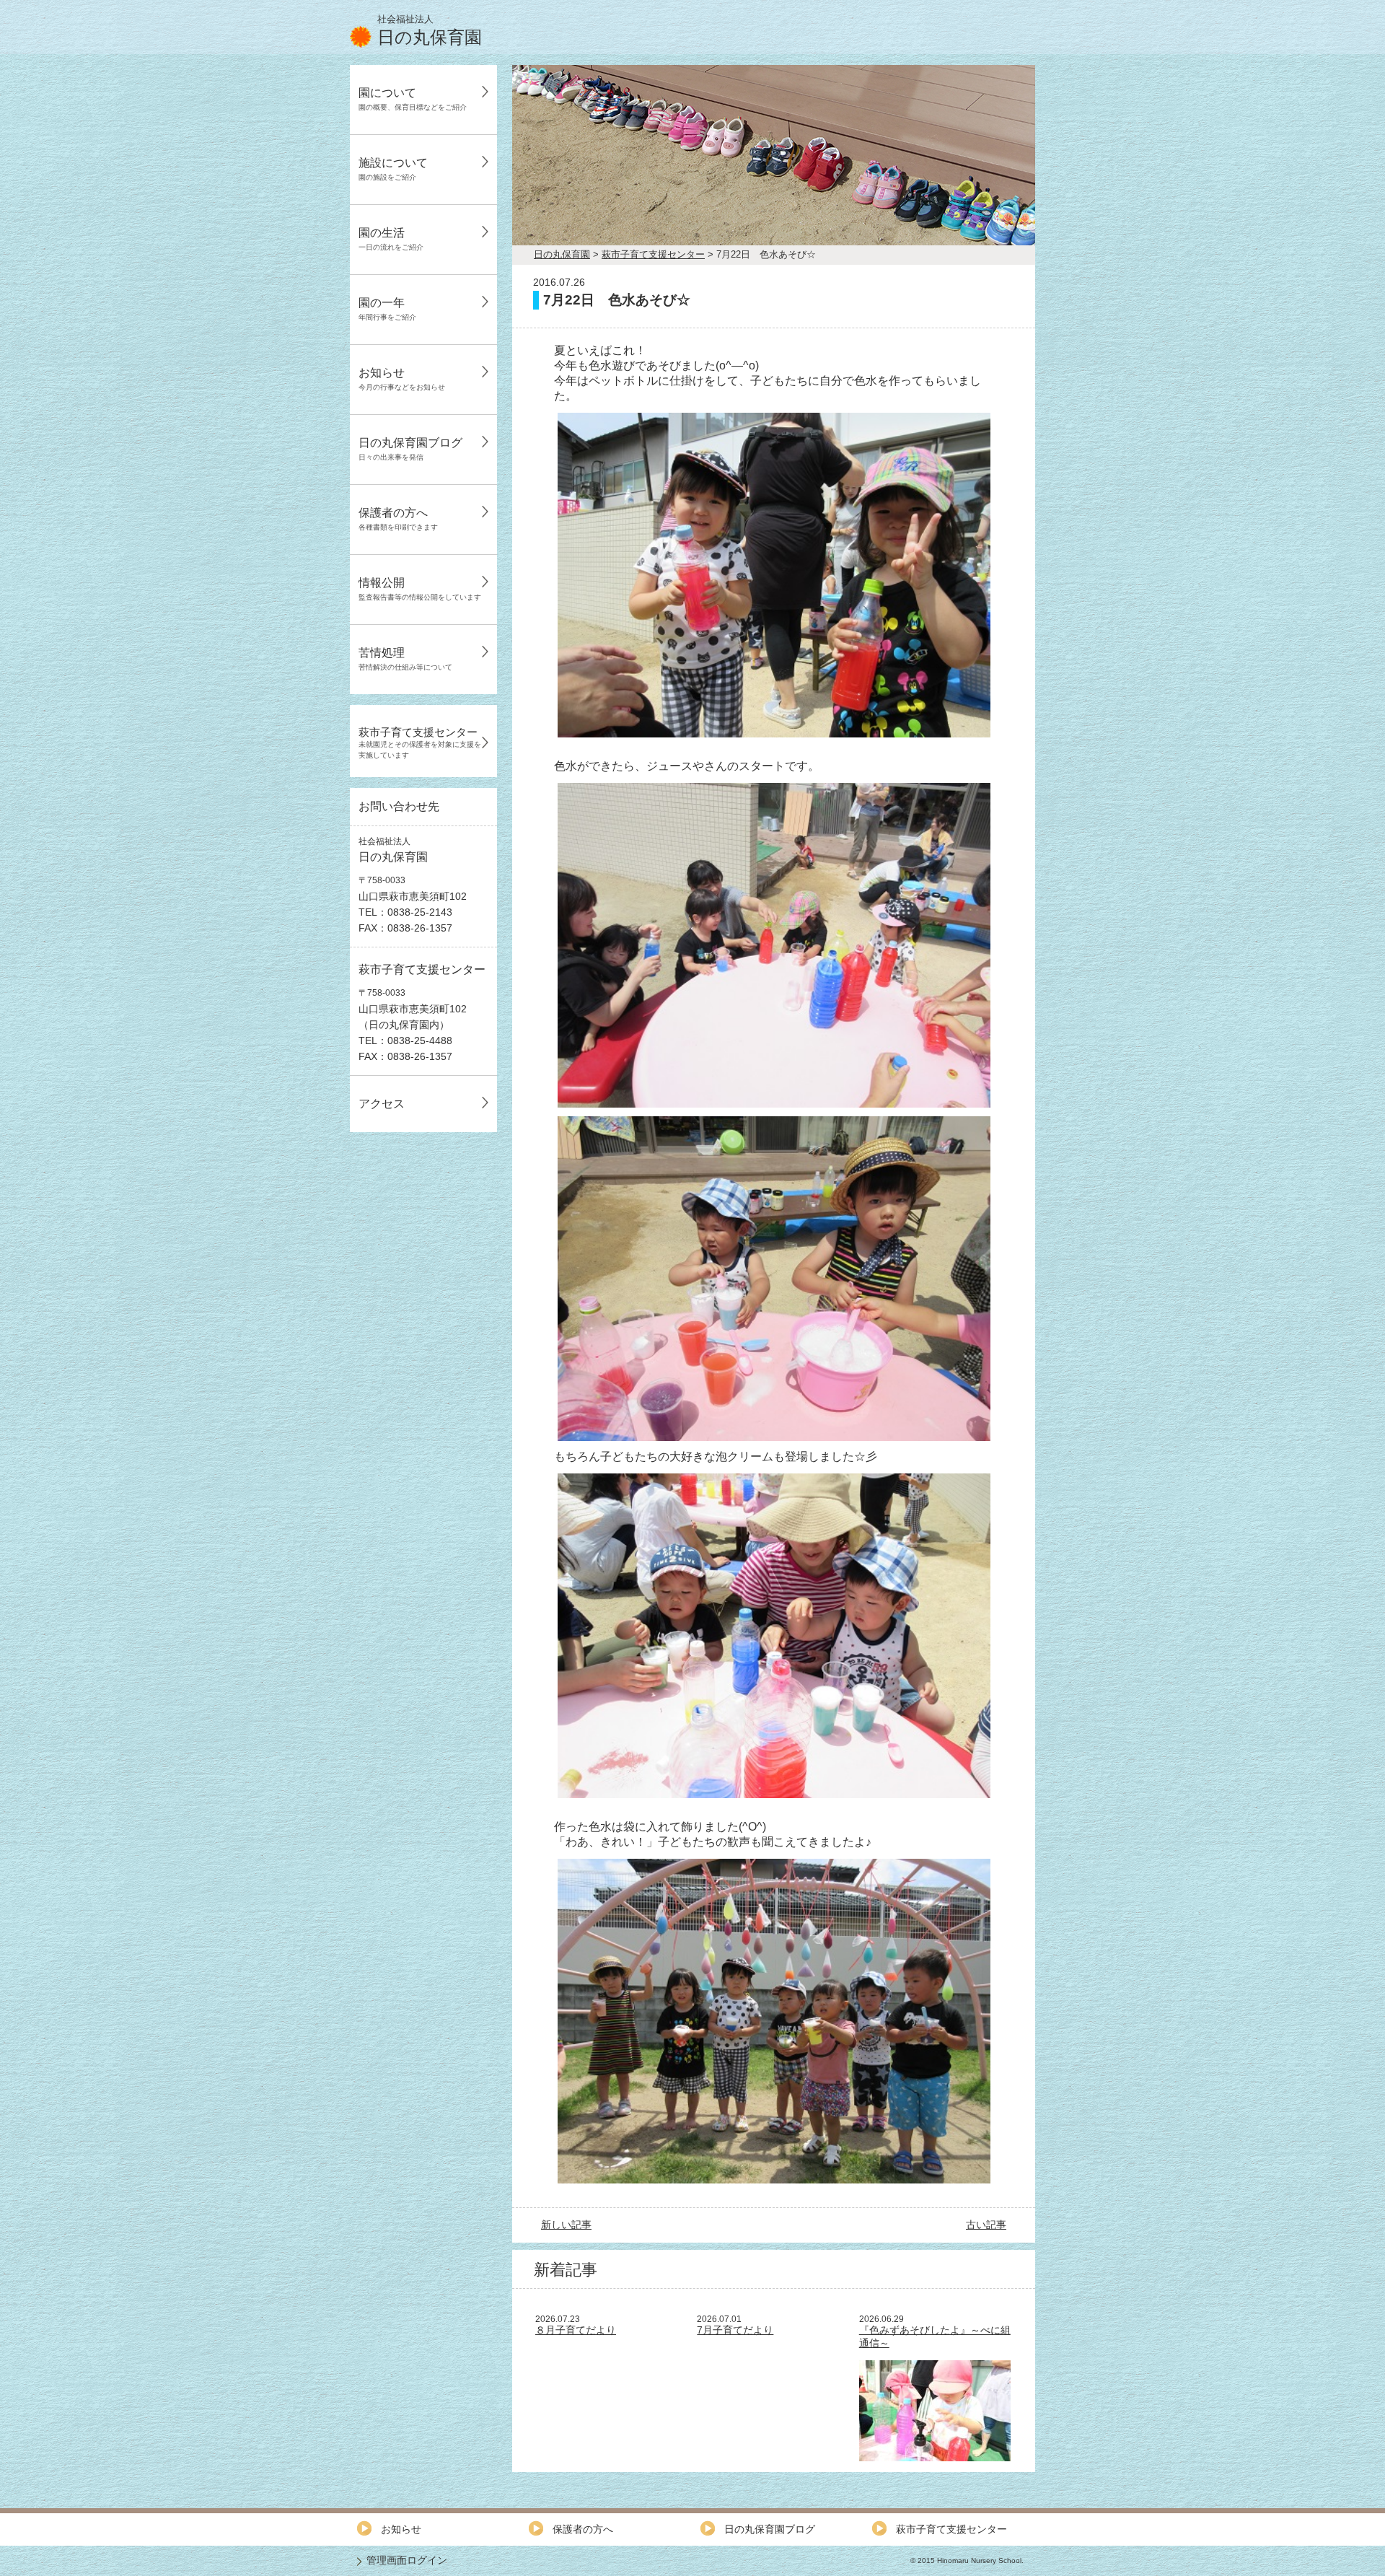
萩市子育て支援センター (420, 742)
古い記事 (986, 2225)
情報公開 (420, 589)
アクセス (382, 1104)
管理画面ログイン (407, 2560)
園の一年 (387, 309)
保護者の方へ (398, 519)
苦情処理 (405, 659)
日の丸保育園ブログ (410, 449)
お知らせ (402, 379)
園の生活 (391, 239)
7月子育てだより (735, 2330)
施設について (393, 169)
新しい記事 (566, 2225)
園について (413, 99)
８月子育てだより (576, 2330)
